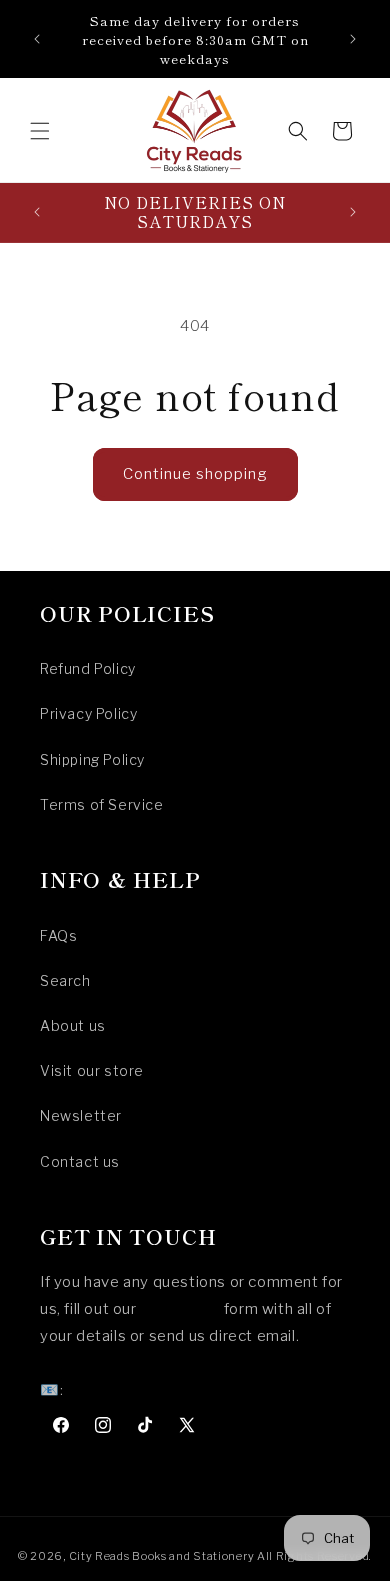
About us (73, 1025)
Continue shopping (195, 474)
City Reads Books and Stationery (162, 1556)
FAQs (58, 935)
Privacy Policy (88, 713)
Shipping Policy (92, 759)
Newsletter (81, 1115)
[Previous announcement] (37, 39)
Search (65, 980)
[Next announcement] (353, 39)
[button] (40, 131)
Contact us (80, 1161)
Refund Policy (88, 668)
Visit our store (92, 1070)
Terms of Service (102, 804)
